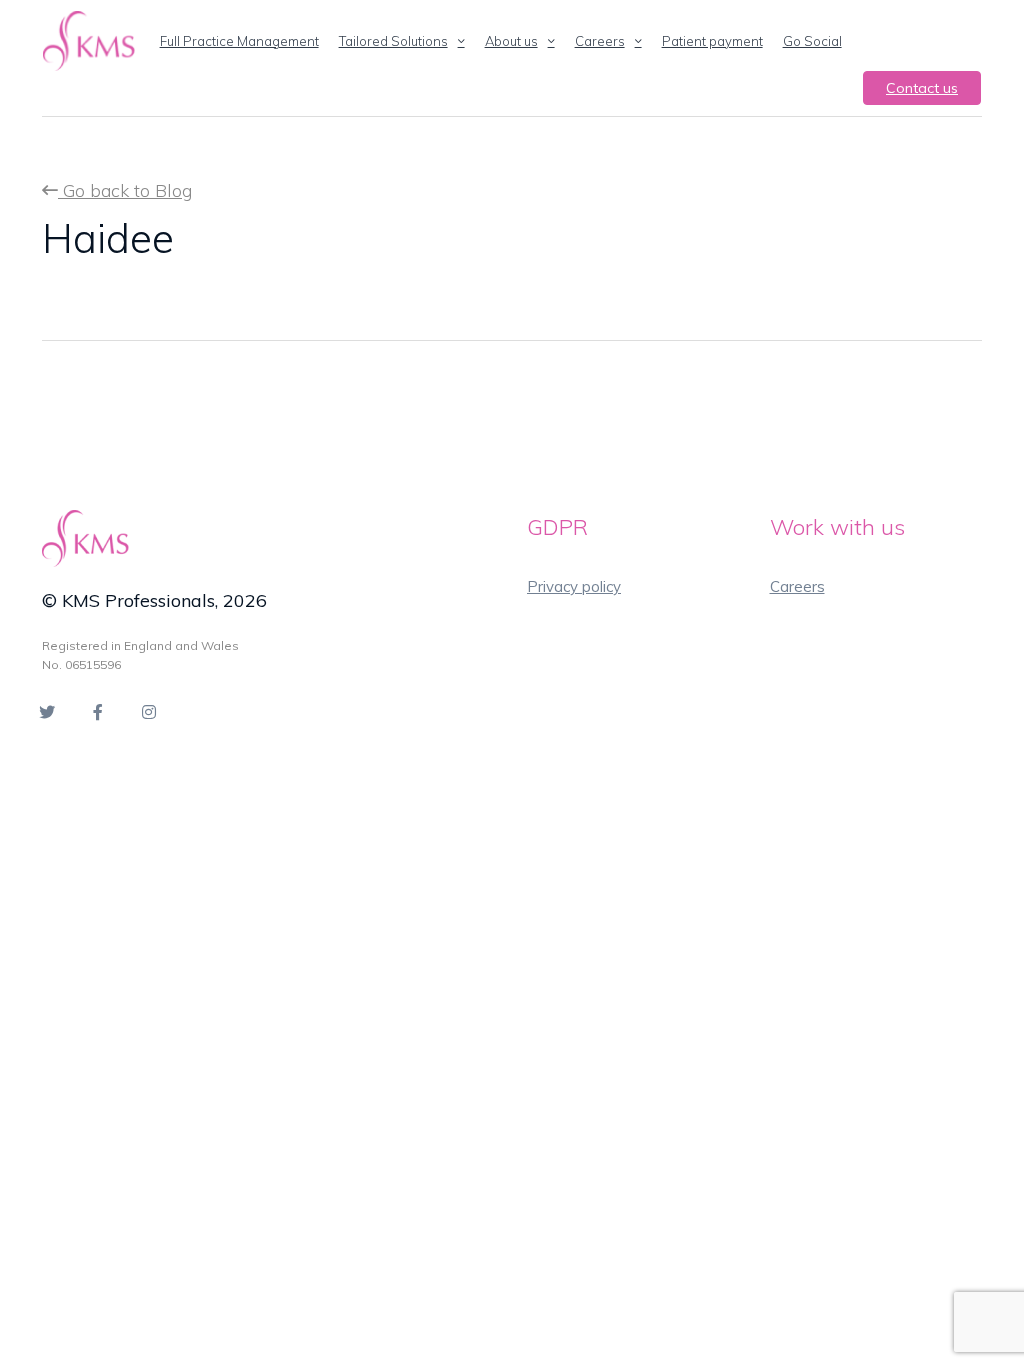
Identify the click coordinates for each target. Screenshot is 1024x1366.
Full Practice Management (239, 41)
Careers (600, 41)
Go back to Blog (125, 190)
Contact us (922, 88)
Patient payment (712, 41)
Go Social (812, 41)
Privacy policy (574, 586)
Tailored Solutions (393, 41)
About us (511, 41)
